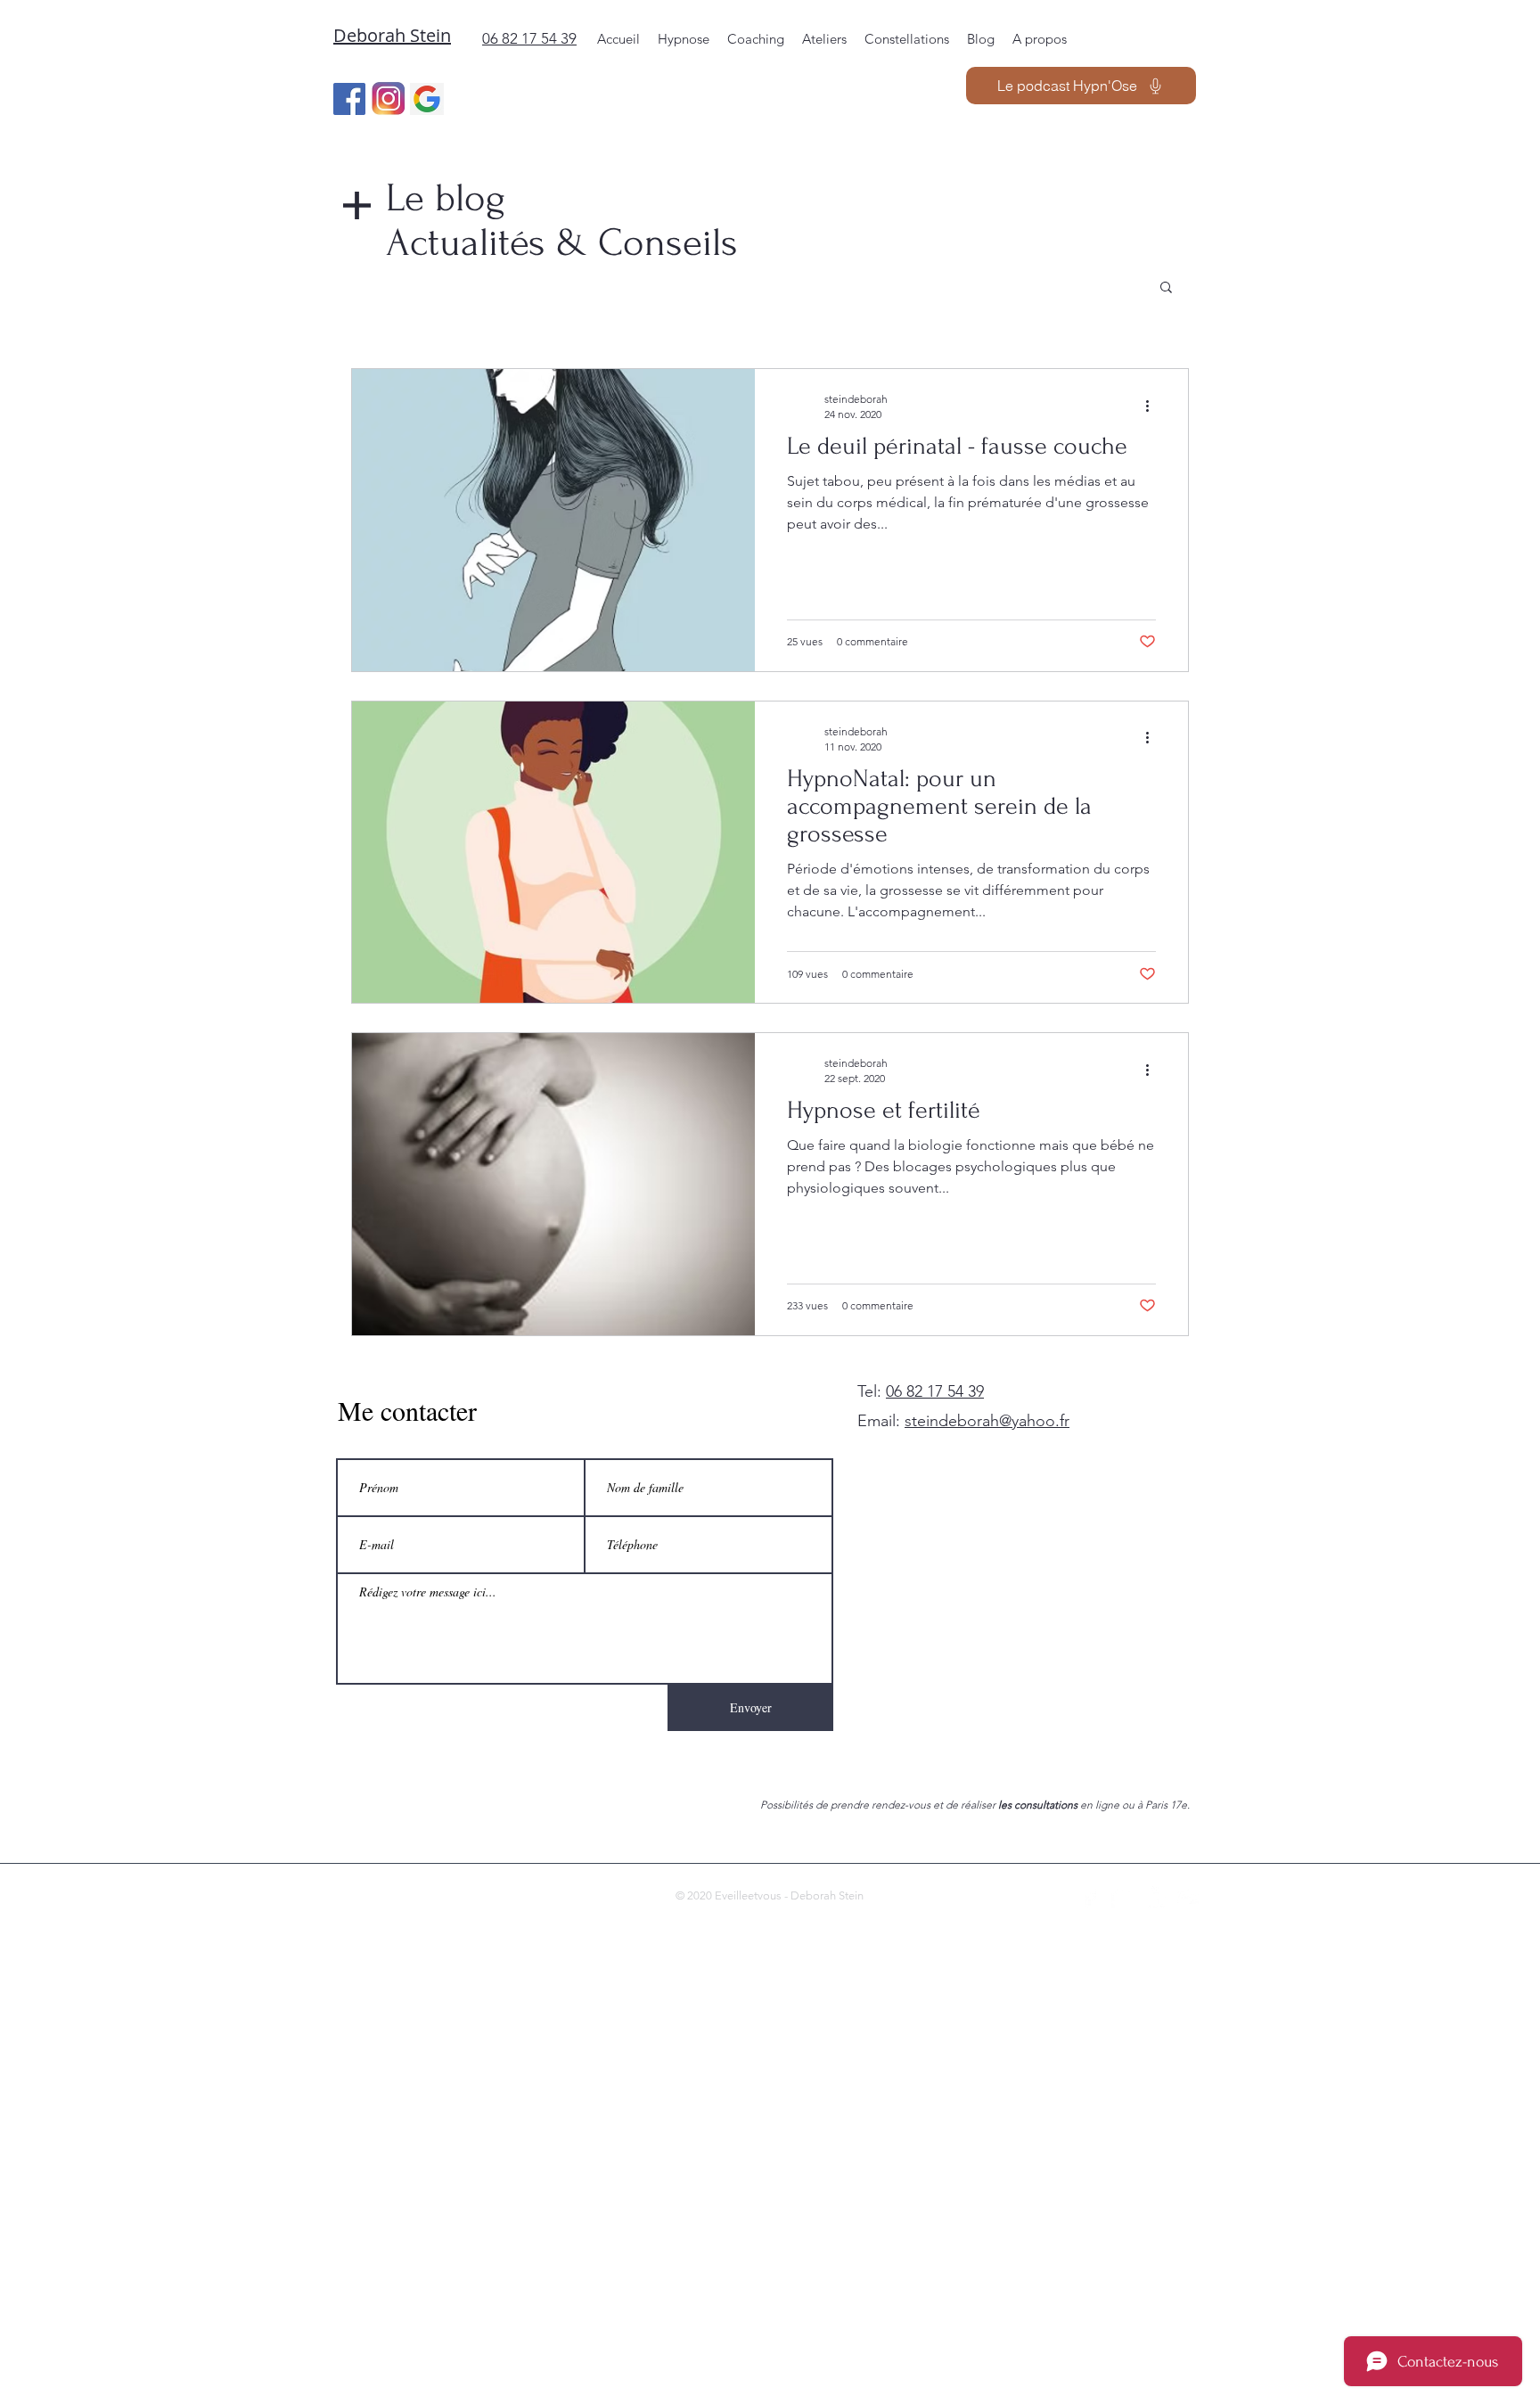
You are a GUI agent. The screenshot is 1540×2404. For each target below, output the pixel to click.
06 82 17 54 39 (935, 1391)
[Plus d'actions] (1153, 406)
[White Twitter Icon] (1122, 1897)
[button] (1166, 288)
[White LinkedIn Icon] (1155, 1897)
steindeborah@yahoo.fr (987, 1421)
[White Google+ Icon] (1188, 1897)
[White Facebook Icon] (1089, 1897)
